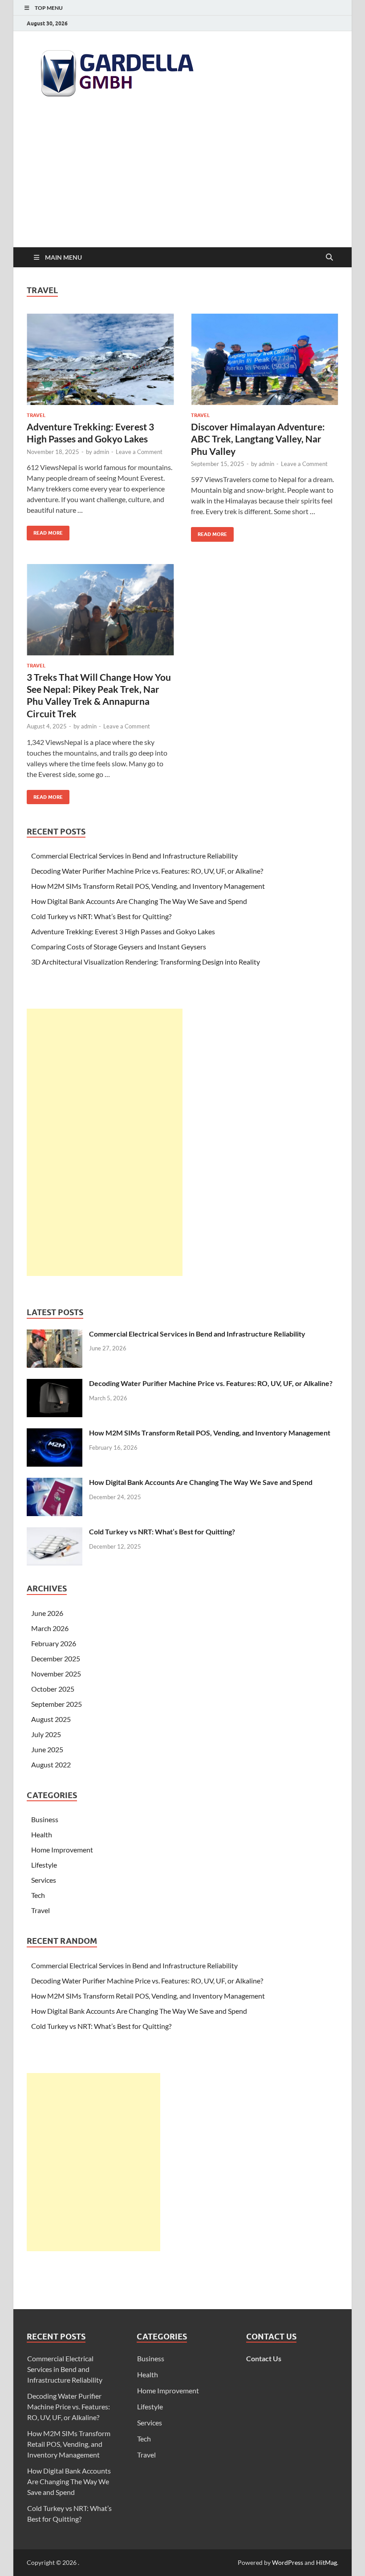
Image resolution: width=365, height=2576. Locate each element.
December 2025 (56, 1658)
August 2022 (51, 1764)
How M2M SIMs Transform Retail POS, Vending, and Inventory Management (148, 886)
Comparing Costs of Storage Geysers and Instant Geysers (119, 947)
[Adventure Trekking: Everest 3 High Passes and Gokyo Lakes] (100, 359)
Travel (36, 415)
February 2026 (54, 1643)
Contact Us (264, 2358)
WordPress (288, 2562)
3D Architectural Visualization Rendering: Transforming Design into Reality (146, 962)
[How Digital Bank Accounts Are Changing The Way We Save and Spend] (55, 1483)
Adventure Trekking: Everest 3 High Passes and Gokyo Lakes (123, 931)
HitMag (326, 2562)
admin (101, 452)
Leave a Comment (139, 452)
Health (42, 1834)
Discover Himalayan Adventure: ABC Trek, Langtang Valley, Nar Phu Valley (258, 439)
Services (44, 1880)
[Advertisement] (182, 180)
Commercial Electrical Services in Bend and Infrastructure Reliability (134, 856)
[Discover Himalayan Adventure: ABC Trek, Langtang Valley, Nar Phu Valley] (265, 359)
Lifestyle (44, 1865)
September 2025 (57, 1704)
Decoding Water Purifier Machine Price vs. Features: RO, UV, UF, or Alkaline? (147, 871)
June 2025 (47, 1749)
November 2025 (56, 1674)
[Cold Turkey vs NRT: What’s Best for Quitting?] (55, 1532)
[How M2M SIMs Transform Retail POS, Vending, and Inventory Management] (55, 1433)
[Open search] (329, 258)
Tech (38, 1895)
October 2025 (53, 1689)
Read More (45, 531)
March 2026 (50, 1628)
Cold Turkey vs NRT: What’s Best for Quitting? (101, 916)
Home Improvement (62, 1850)
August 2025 (51, 1719)
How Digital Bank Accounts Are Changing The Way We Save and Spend (139, 901)
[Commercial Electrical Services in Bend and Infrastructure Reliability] (55, 1335)
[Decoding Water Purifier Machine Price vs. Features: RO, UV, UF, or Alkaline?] (55, 1384)
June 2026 (47, 1613)
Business (45, 1819)
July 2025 (46, 1734)
